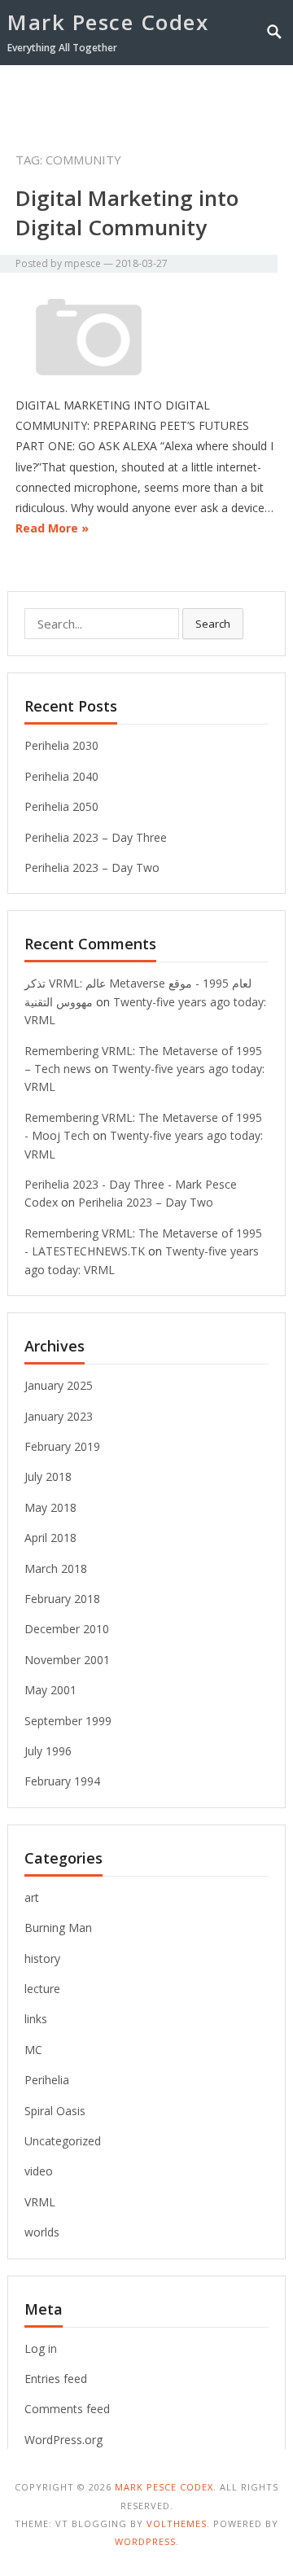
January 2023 (59, 1416)
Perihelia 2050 (61, 806)
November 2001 (67, 1660)
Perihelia (47, 2080)
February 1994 (62, 1781)
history (42, 1958)
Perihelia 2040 (61, 776)
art (32, 1897)
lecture (42, 1989)
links (36, 2019)
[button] (247, 96)
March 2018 (56, 1568)
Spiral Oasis (55, 2111)
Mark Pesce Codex (108, 22)
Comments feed (67, 2409)
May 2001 (50, 1690)
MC (33, 2050)
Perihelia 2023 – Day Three (96, 837)
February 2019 (62, 1446)
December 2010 (67, 1629)
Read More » (52, 528)
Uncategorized (63, 2141)
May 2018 (50, 1507)
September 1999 (68, 1721)
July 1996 (48, 1751)
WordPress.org (63, 2440)
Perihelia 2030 (61, 745)
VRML (40, 2202)
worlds (42, 2232)
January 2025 (59, 1385)
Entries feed (56, 2379)
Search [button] (213, 624)
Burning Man (58, 1928)
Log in (41, 2348)
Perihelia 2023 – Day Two (92, 867)
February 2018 (62, 1599)
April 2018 (50, 1538)
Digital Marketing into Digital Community (127, 212)
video (39, 2171)
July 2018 (48, 1476)
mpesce (83, 263)
